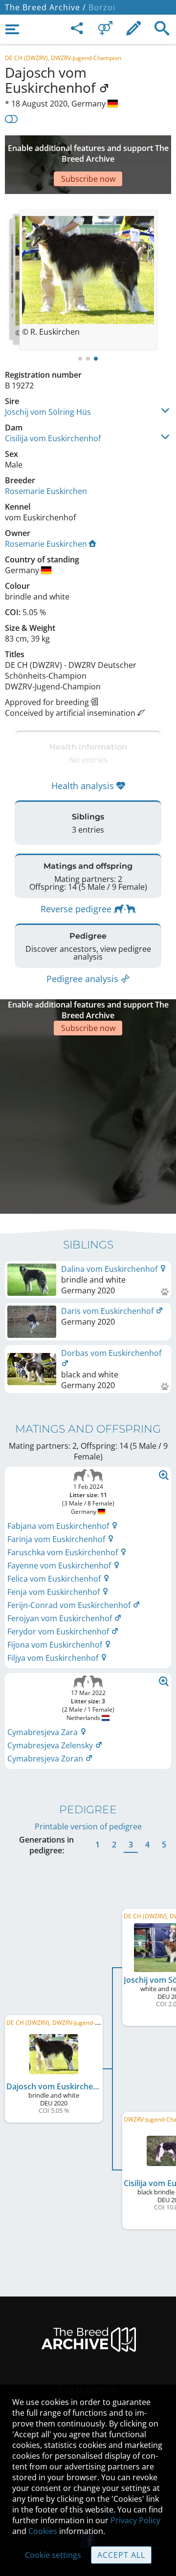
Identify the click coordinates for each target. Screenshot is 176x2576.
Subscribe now (88, 179)
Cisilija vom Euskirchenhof (53, 438)
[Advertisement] (88, 1123)
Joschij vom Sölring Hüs (48, 412)
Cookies (43, 2531)
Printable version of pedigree (88, 1826)
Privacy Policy (135, 2520)
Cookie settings (53, 2555)
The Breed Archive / (45, 7)
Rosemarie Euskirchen (46, 491)
